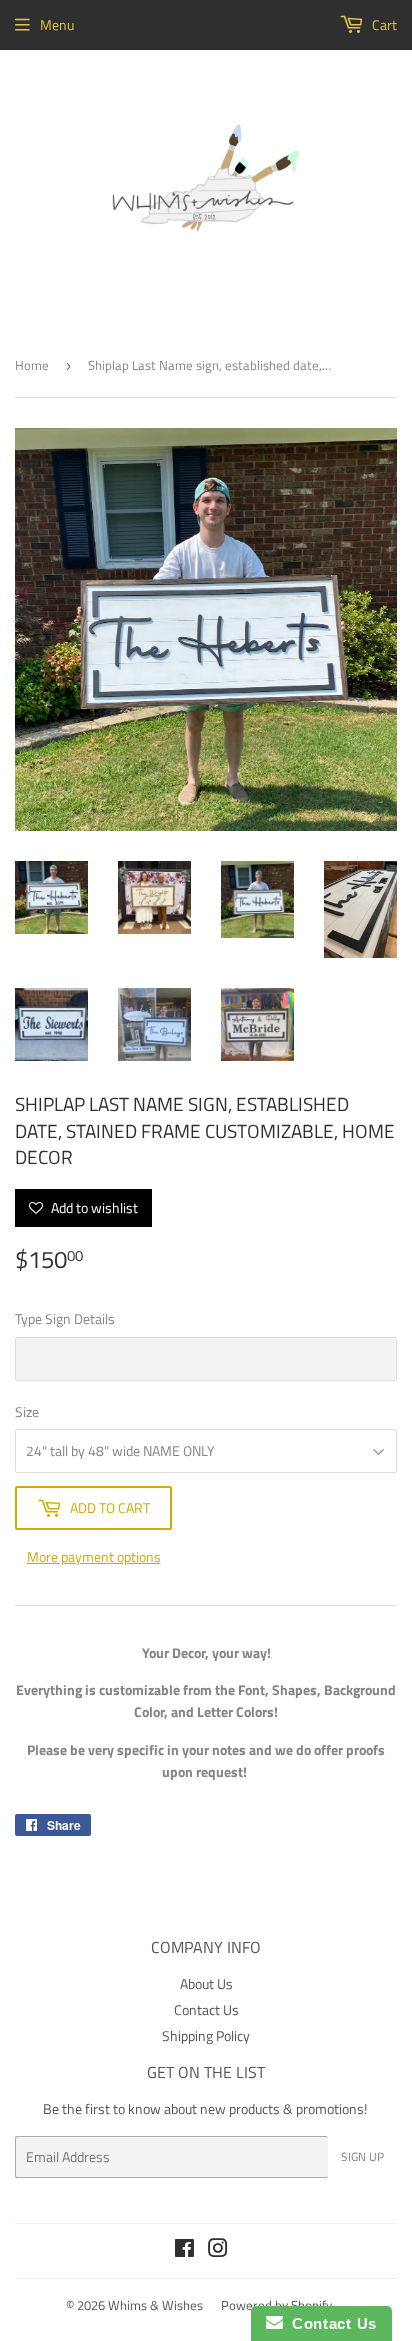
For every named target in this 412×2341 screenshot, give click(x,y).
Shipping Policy (206, 2035)
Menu (57, 24)
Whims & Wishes (155, 2305)
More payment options (94, 1556)
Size (27, 1411)
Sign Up (362, 2156)
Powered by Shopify (276, 2305)
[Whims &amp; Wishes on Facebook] (184, 2250)
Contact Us (206, 2009)
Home (32, 365)
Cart (383, 24)
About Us (206, 1983)
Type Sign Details (65, 1318)
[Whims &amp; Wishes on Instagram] (218, 2250)
